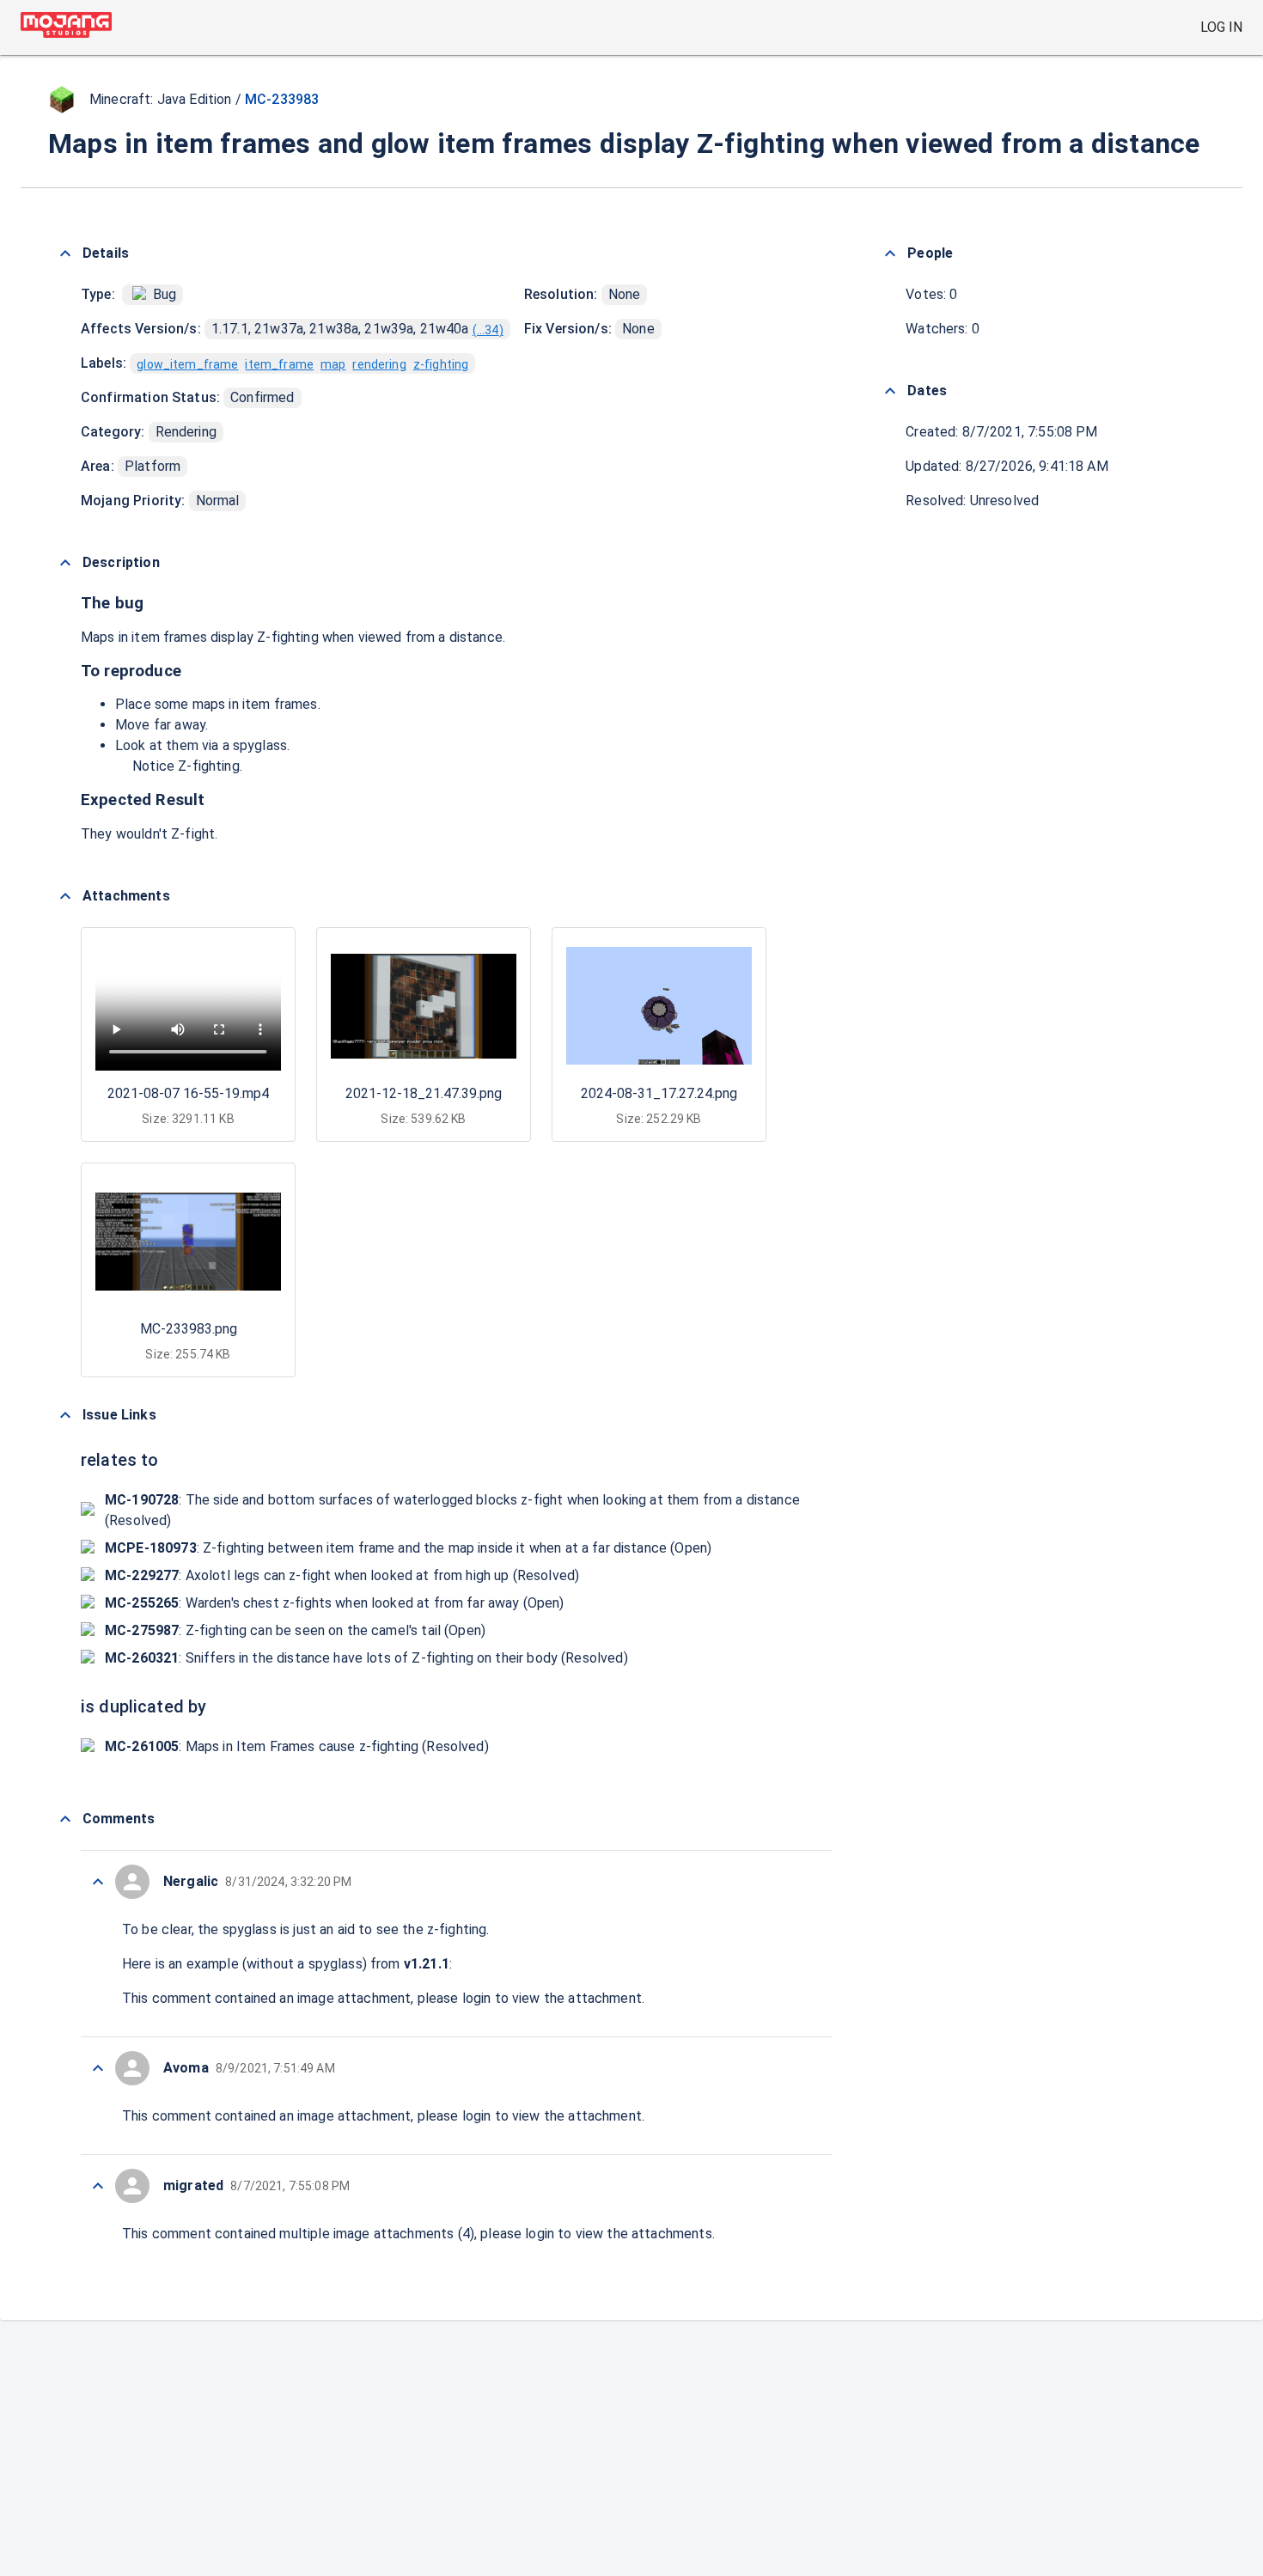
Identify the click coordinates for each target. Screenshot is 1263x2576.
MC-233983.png (189, 1329)
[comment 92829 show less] (98, 1882)
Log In (1221, 27)
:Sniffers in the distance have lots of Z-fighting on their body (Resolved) (366, 1658)
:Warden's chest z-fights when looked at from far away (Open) (335, 1603)
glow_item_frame (187, 364)
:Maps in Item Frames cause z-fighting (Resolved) (297, 1746)
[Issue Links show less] (65, 1415)
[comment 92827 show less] (98, 2068)
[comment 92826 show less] (98, 2186)
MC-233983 (282, 99)
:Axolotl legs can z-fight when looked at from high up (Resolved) (342, 1575)
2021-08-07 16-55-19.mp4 (188, 1093)
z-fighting (441, 364)
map (333, 364)
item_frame (279, 364)
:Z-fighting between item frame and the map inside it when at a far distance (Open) (408, 1548)
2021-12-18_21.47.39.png (424, 1093)
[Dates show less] (890, 391)
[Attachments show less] (65, 896)
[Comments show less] (65, 1819)
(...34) (488, 330)
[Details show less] (65, 253)
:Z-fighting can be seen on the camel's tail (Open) (295, 1630)
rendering (379, 364)
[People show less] (890, 253)
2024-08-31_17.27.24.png (659, 1093)
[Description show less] (65, 563)
